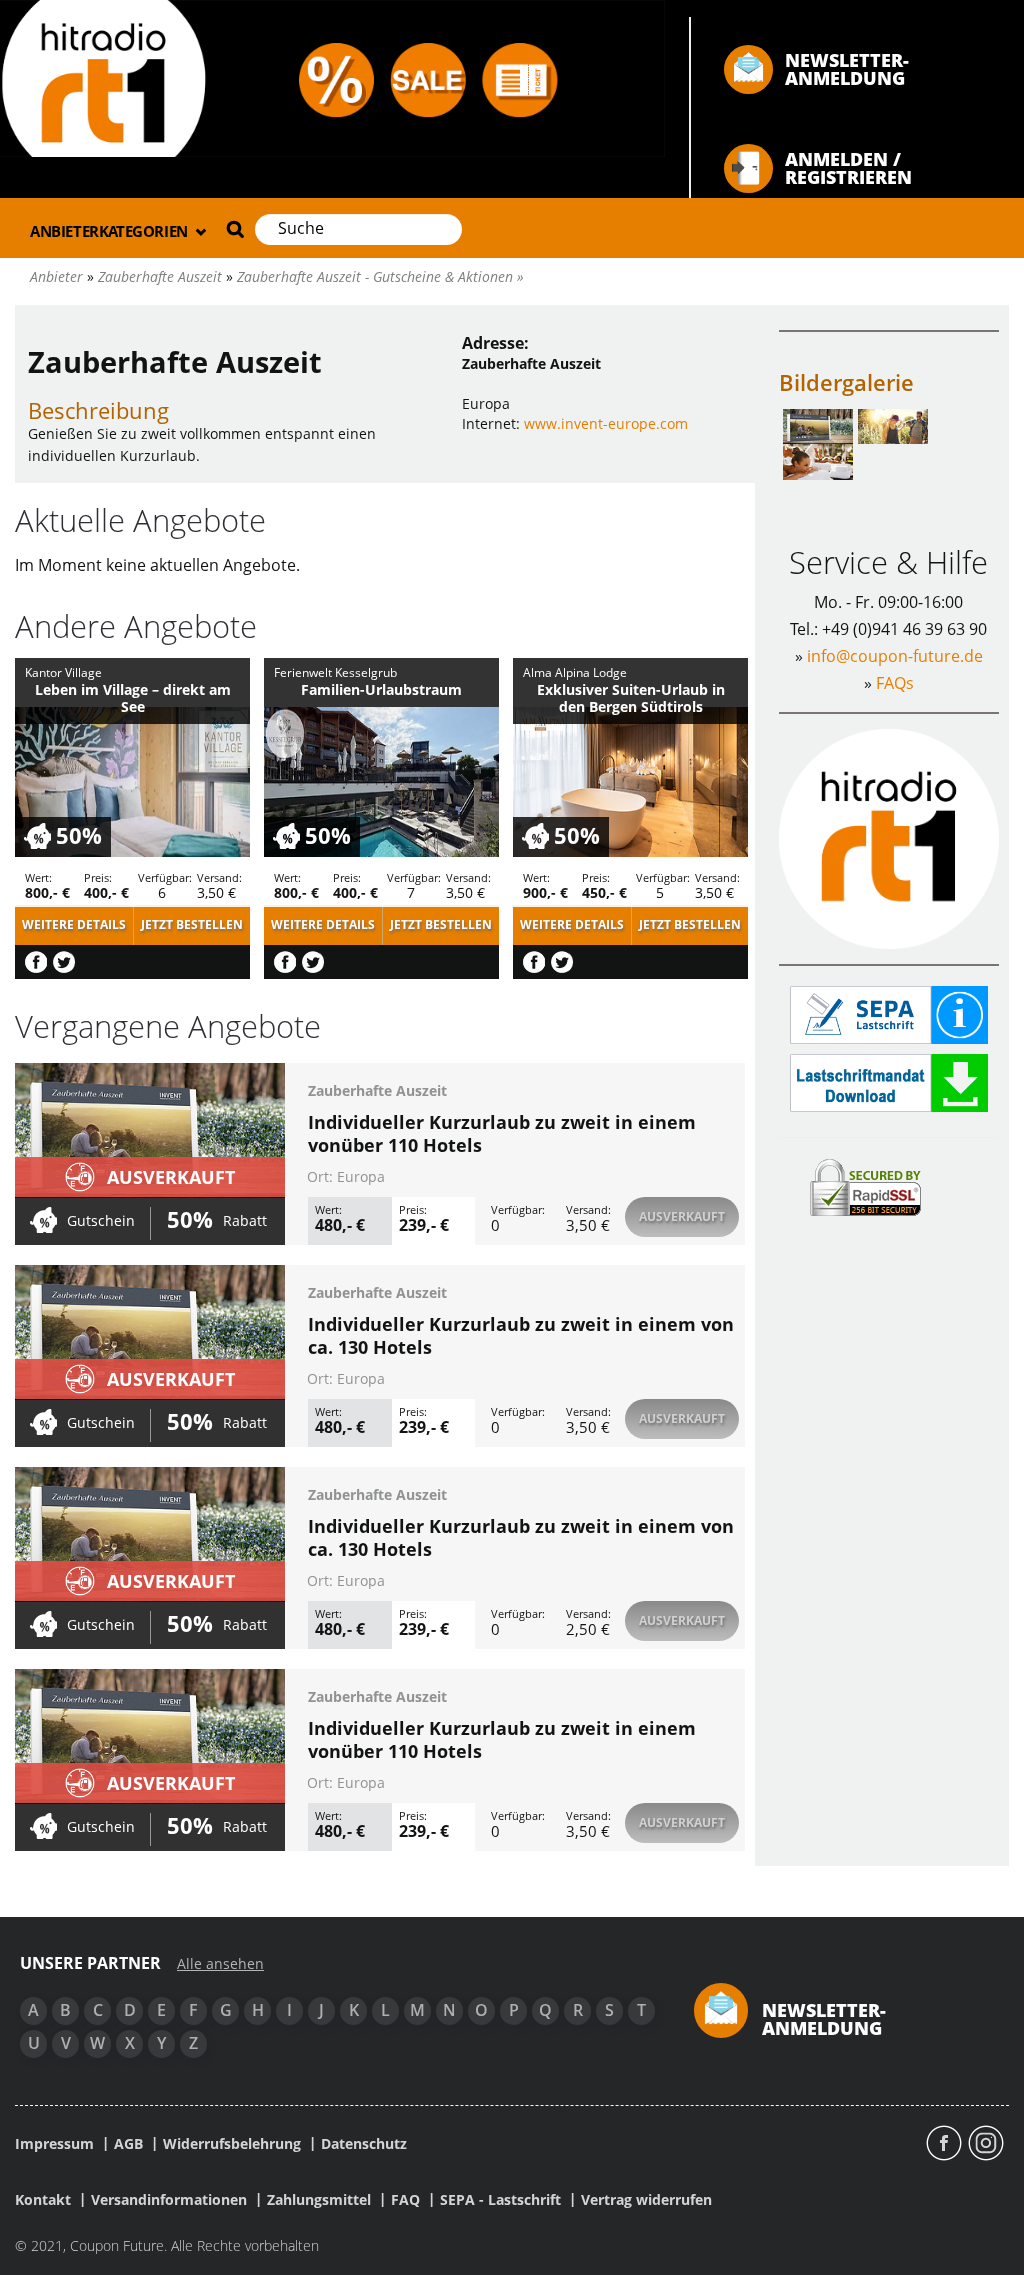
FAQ (405, 2200)
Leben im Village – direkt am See (133, 698)
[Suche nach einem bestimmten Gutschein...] (233, 229)
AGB (128, 2144)
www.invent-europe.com (606, 423)
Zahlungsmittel (319, 2200)
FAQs (895, 683)
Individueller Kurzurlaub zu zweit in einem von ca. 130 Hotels (521, 1335)
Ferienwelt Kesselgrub (335, 672)
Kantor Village (63, 672)
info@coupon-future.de (895, 656)
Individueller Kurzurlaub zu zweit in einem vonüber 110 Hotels (502, 1133)
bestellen (192, 924)
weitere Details (74, 924)
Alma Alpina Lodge (575, 672)
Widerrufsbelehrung (232, 2144)
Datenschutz (364, 2144)
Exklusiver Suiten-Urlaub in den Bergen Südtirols (631, 698)
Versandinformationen (169, 2200)
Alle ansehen (220, 1964)
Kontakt (43, 2200)
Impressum (54, 2144)
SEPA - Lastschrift (500, 2200)
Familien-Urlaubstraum (381, 689)
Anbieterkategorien (110, 231)
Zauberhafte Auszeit (377, 1090)
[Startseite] (332, 76)
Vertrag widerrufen (646, 2200)
